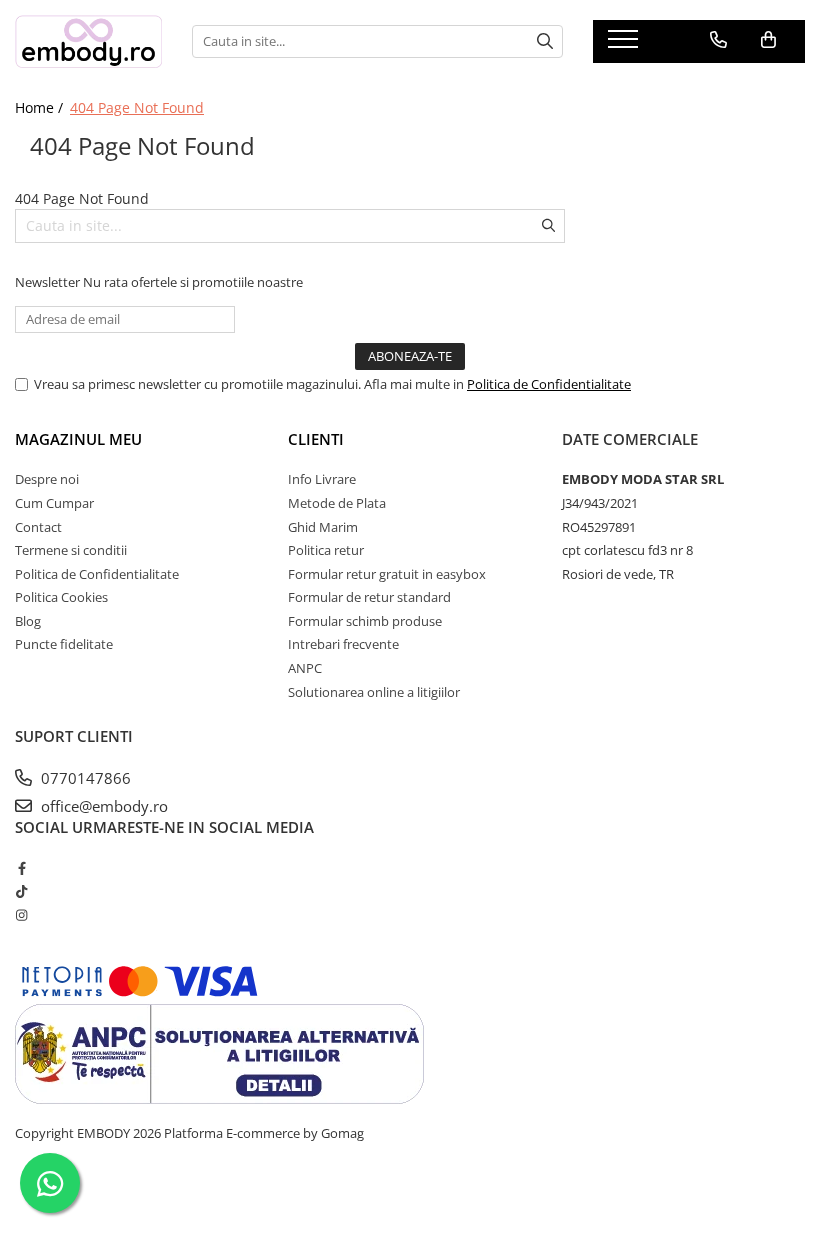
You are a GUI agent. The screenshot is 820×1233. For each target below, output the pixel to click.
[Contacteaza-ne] (718, 40)
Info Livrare (322, 479)
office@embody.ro (102, 806)
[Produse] (625, 45)
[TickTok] (21, 891)
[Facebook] (21, 868)
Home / (41, 107)
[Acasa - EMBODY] (88, 41)
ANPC (305, 668)
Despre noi (47, 479)
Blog (28, 621)
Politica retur (326, 550)
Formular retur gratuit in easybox (387, 574)
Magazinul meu (78, 439)
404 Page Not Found (137, 107)
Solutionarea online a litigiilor (374, 692)
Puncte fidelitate (64, 644)
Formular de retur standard (369, 597)
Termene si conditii (71, 550)
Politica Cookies (61, 597)
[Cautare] (545, 41)
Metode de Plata (337, 503)
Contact (38, 527)
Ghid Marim (323, 527)
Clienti (316, 439)
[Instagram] (21, 915)
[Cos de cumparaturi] (768, 40)
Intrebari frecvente (343, 644)
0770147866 (84, 778)
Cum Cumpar (54, 503)
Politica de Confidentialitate (549, 384)
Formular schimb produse (365, 621)
